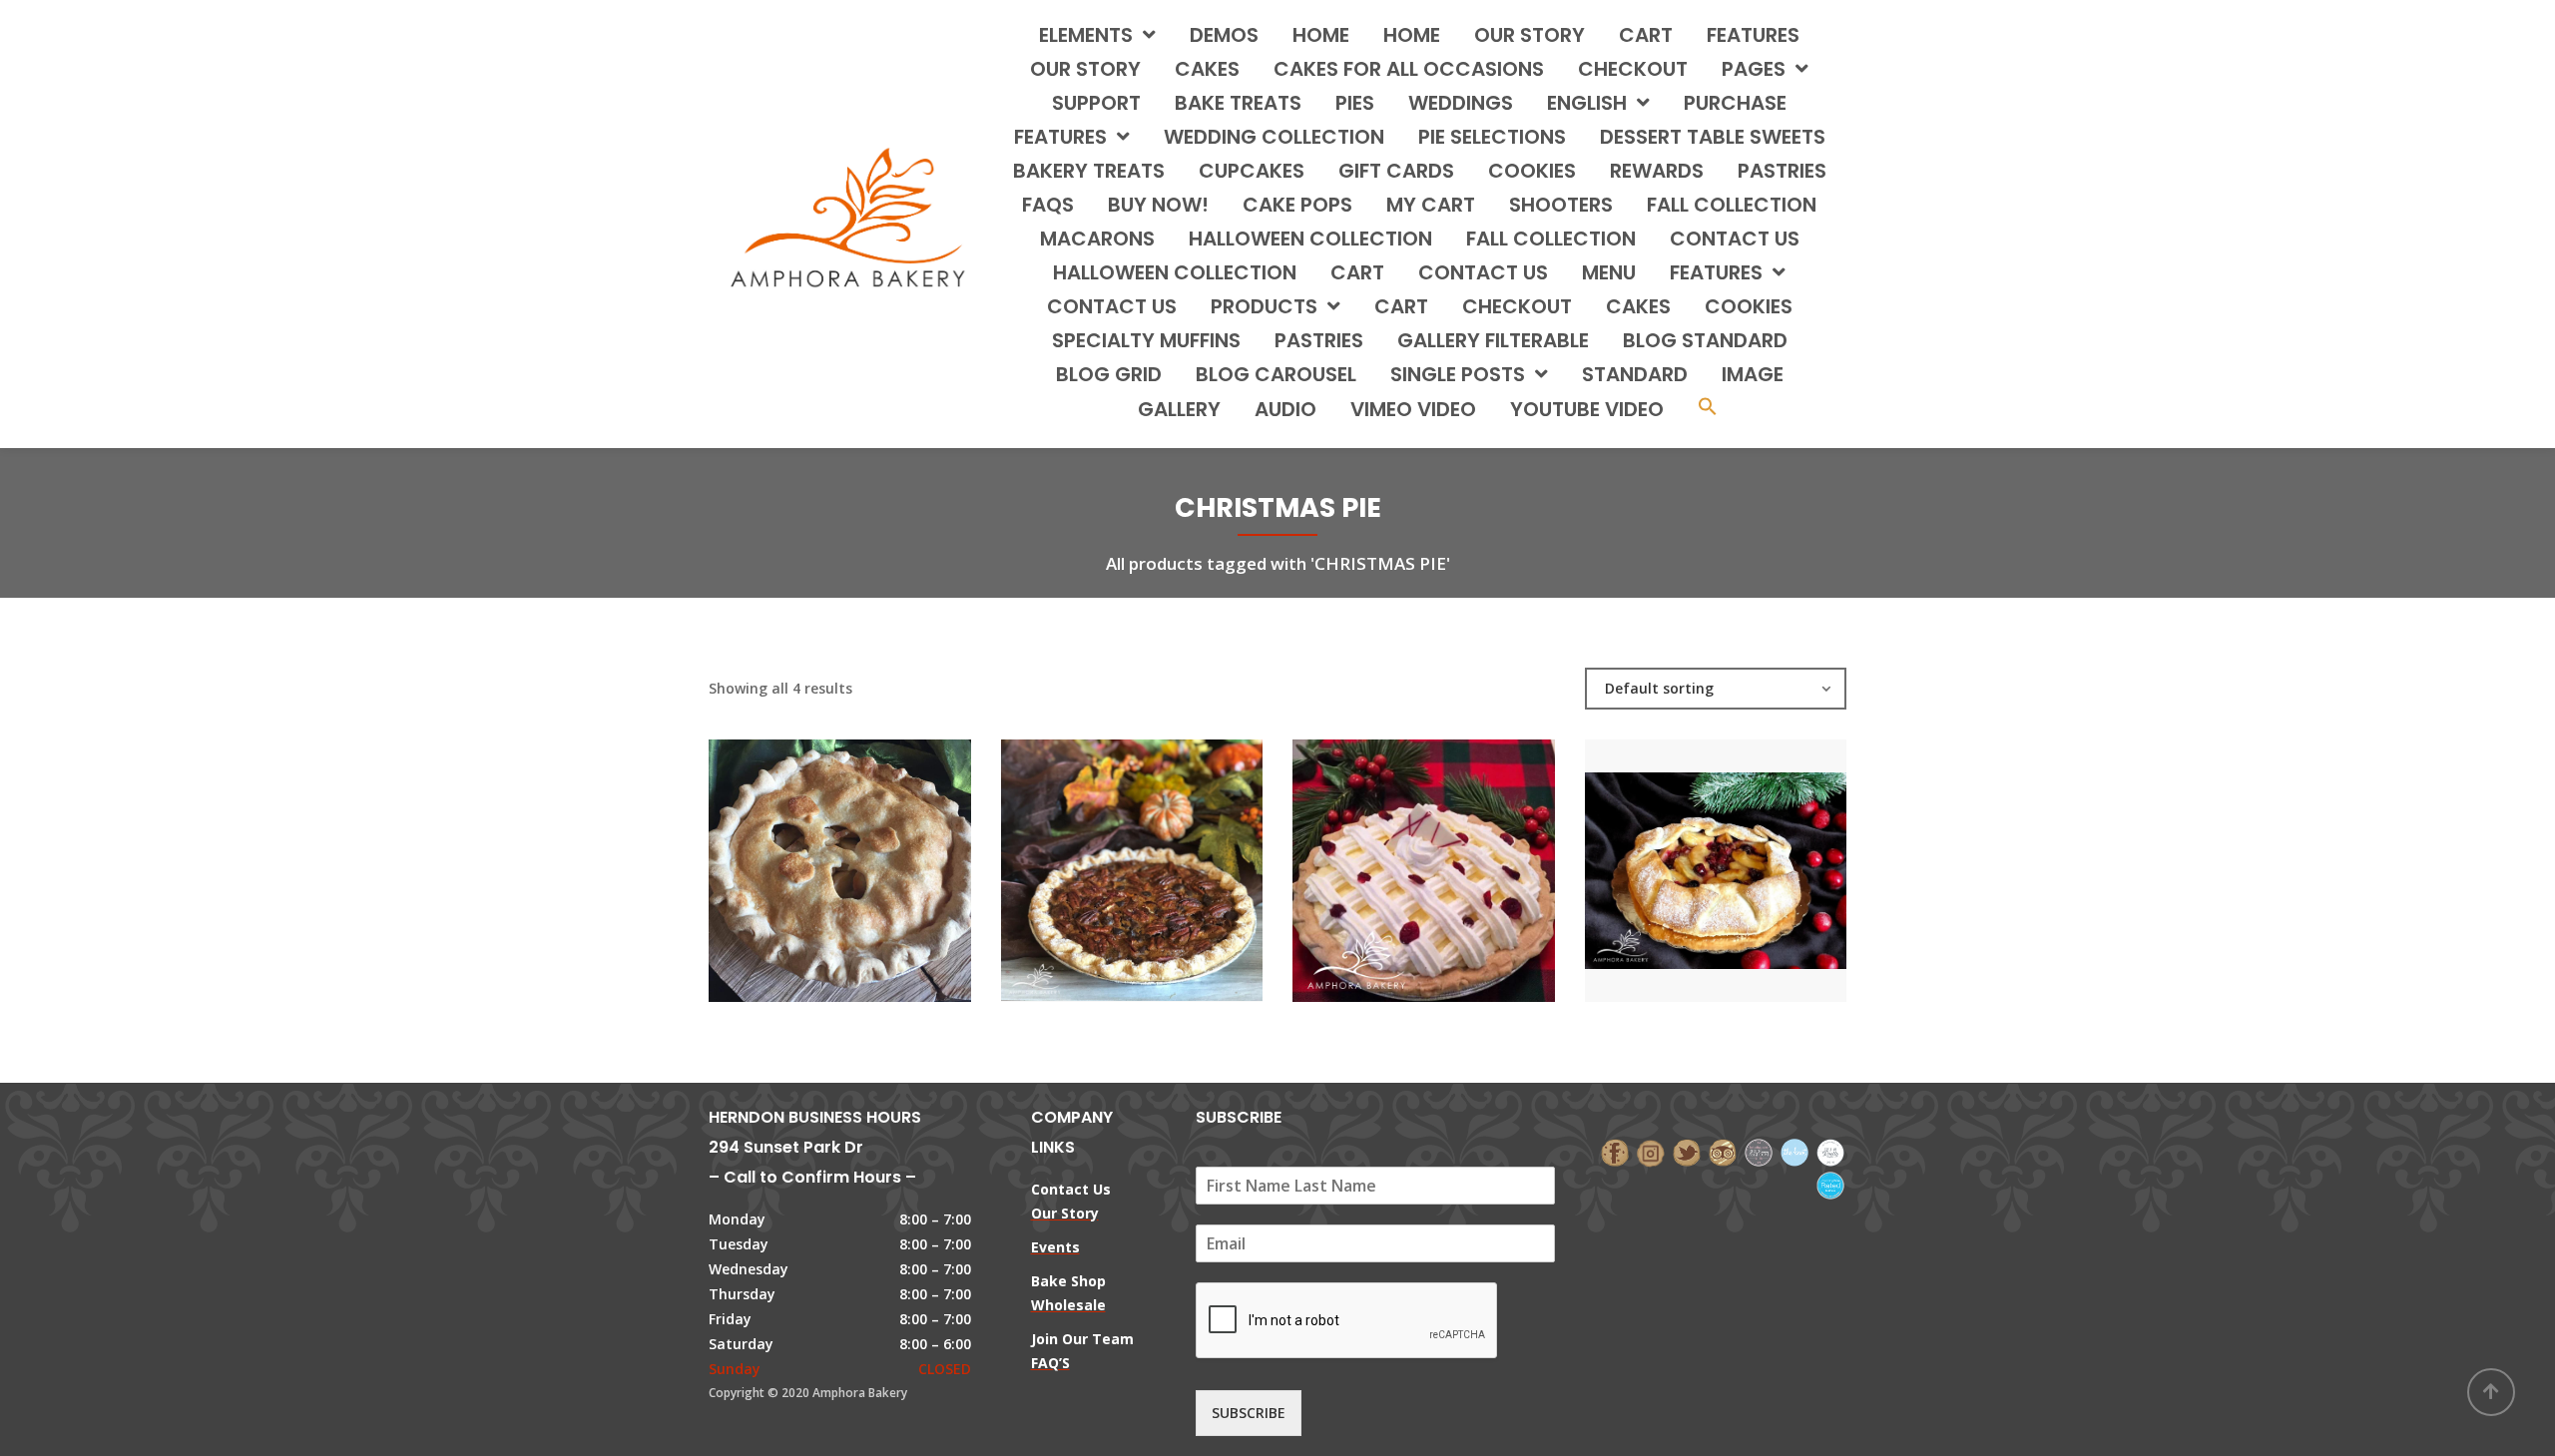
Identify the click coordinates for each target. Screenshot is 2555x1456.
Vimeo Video (1413, 409)
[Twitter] (1687, 1151)
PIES (1355, 103)
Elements (1086, 35)
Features (1753, 35)
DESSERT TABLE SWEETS (1713, 137)
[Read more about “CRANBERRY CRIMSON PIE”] (1457, 851)
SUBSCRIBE (1249, 1413)
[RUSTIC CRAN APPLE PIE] (1682, 851)
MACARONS (1097, 239)
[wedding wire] (1830, 1183)
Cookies (1749, 306)
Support (1096, 103)
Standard (1635, 374)
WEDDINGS (1461, 103)
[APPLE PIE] (805, 851)
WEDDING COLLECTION (1274, 137)
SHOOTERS (1561, 205)
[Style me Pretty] (1830, 1151)
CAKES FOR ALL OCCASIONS (1409, 69)
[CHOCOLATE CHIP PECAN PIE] (1098, 851)
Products (1264, 306)
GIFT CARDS (1396, 171)
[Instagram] (1651, 1151)
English (1587, 103)
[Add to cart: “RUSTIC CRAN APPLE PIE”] (1750, 851)
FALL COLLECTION (1732, 205)
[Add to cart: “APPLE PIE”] (873, 851)
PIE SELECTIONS (1492, 137)
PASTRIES (1782, 171)
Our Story (1530, 35)
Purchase (1735, 103)
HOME (1321, 35)
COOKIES (1532, 171)
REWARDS (1657, 171)
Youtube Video (1587, 409)
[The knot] (1794, 1151)
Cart (1646, 35)
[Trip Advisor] (1723, 1151)
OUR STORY (1085, 69)
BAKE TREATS (1238, 103)
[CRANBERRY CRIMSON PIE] (1389, 851)
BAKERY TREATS (1089, 171)
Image (1753, 374)
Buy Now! (1158, 205)
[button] (1708, 409)
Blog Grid (1109, 374)
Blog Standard (1705, 340)
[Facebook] (1615, 1151)
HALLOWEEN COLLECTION (1310, 239)
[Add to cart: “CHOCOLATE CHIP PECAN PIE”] (1166, 851)
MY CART (1431, 205)
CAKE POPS (1297, 205)
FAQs (1048, 205)
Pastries (1319, 340)
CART (1357, 272)
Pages (1754, 69)
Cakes (1638, 306)
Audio (1285, 409)
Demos (1224, 35)
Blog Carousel (1276, 374)
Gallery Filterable (1493, 340)
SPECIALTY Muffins (1146, 340)
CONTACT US (1735, 239)
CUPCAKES (1252, 171)
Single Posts (1458, 374)
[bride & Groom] (1759, 1151)
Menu (1609, 272)
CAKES (1207, 69)
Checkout (1633, 69)
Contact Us (1112, 306)
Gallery (1179, 409)
